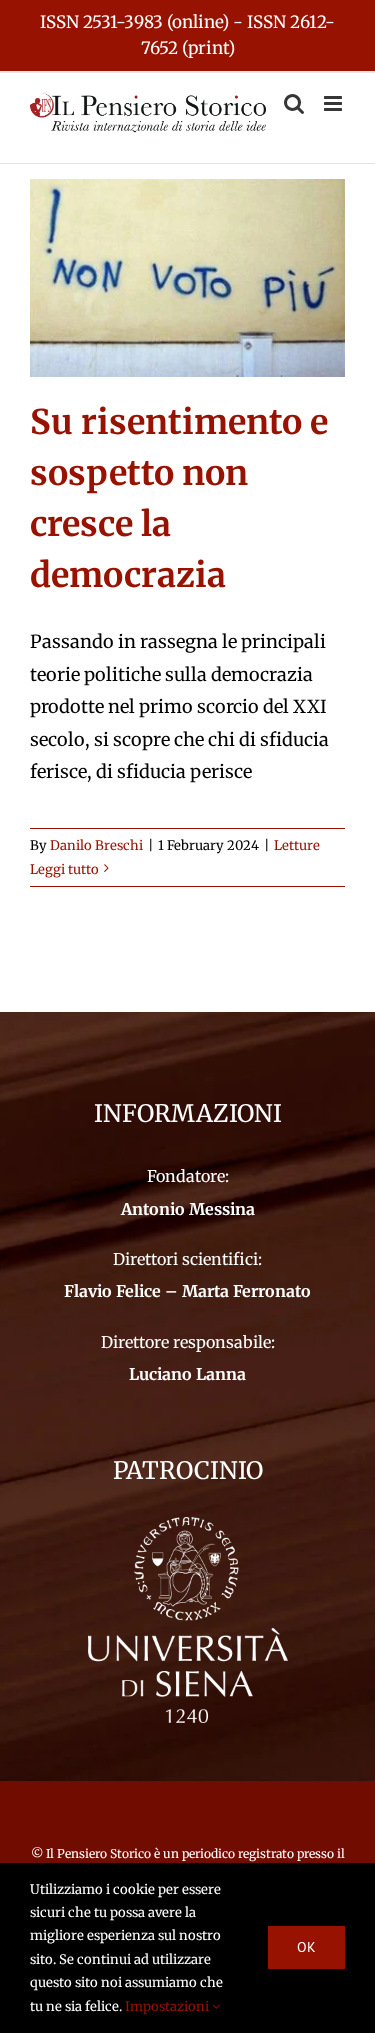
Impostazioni (168, 2006)
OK (306, 1947)
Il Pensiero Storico (100, 1853)
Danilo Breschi (96, 845)
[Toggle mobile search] (294, 103)
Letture (297, 845)
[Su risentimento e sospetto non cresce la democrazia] (187, 278)
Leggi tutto (64, 869)
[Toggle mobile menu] (334, 103)
